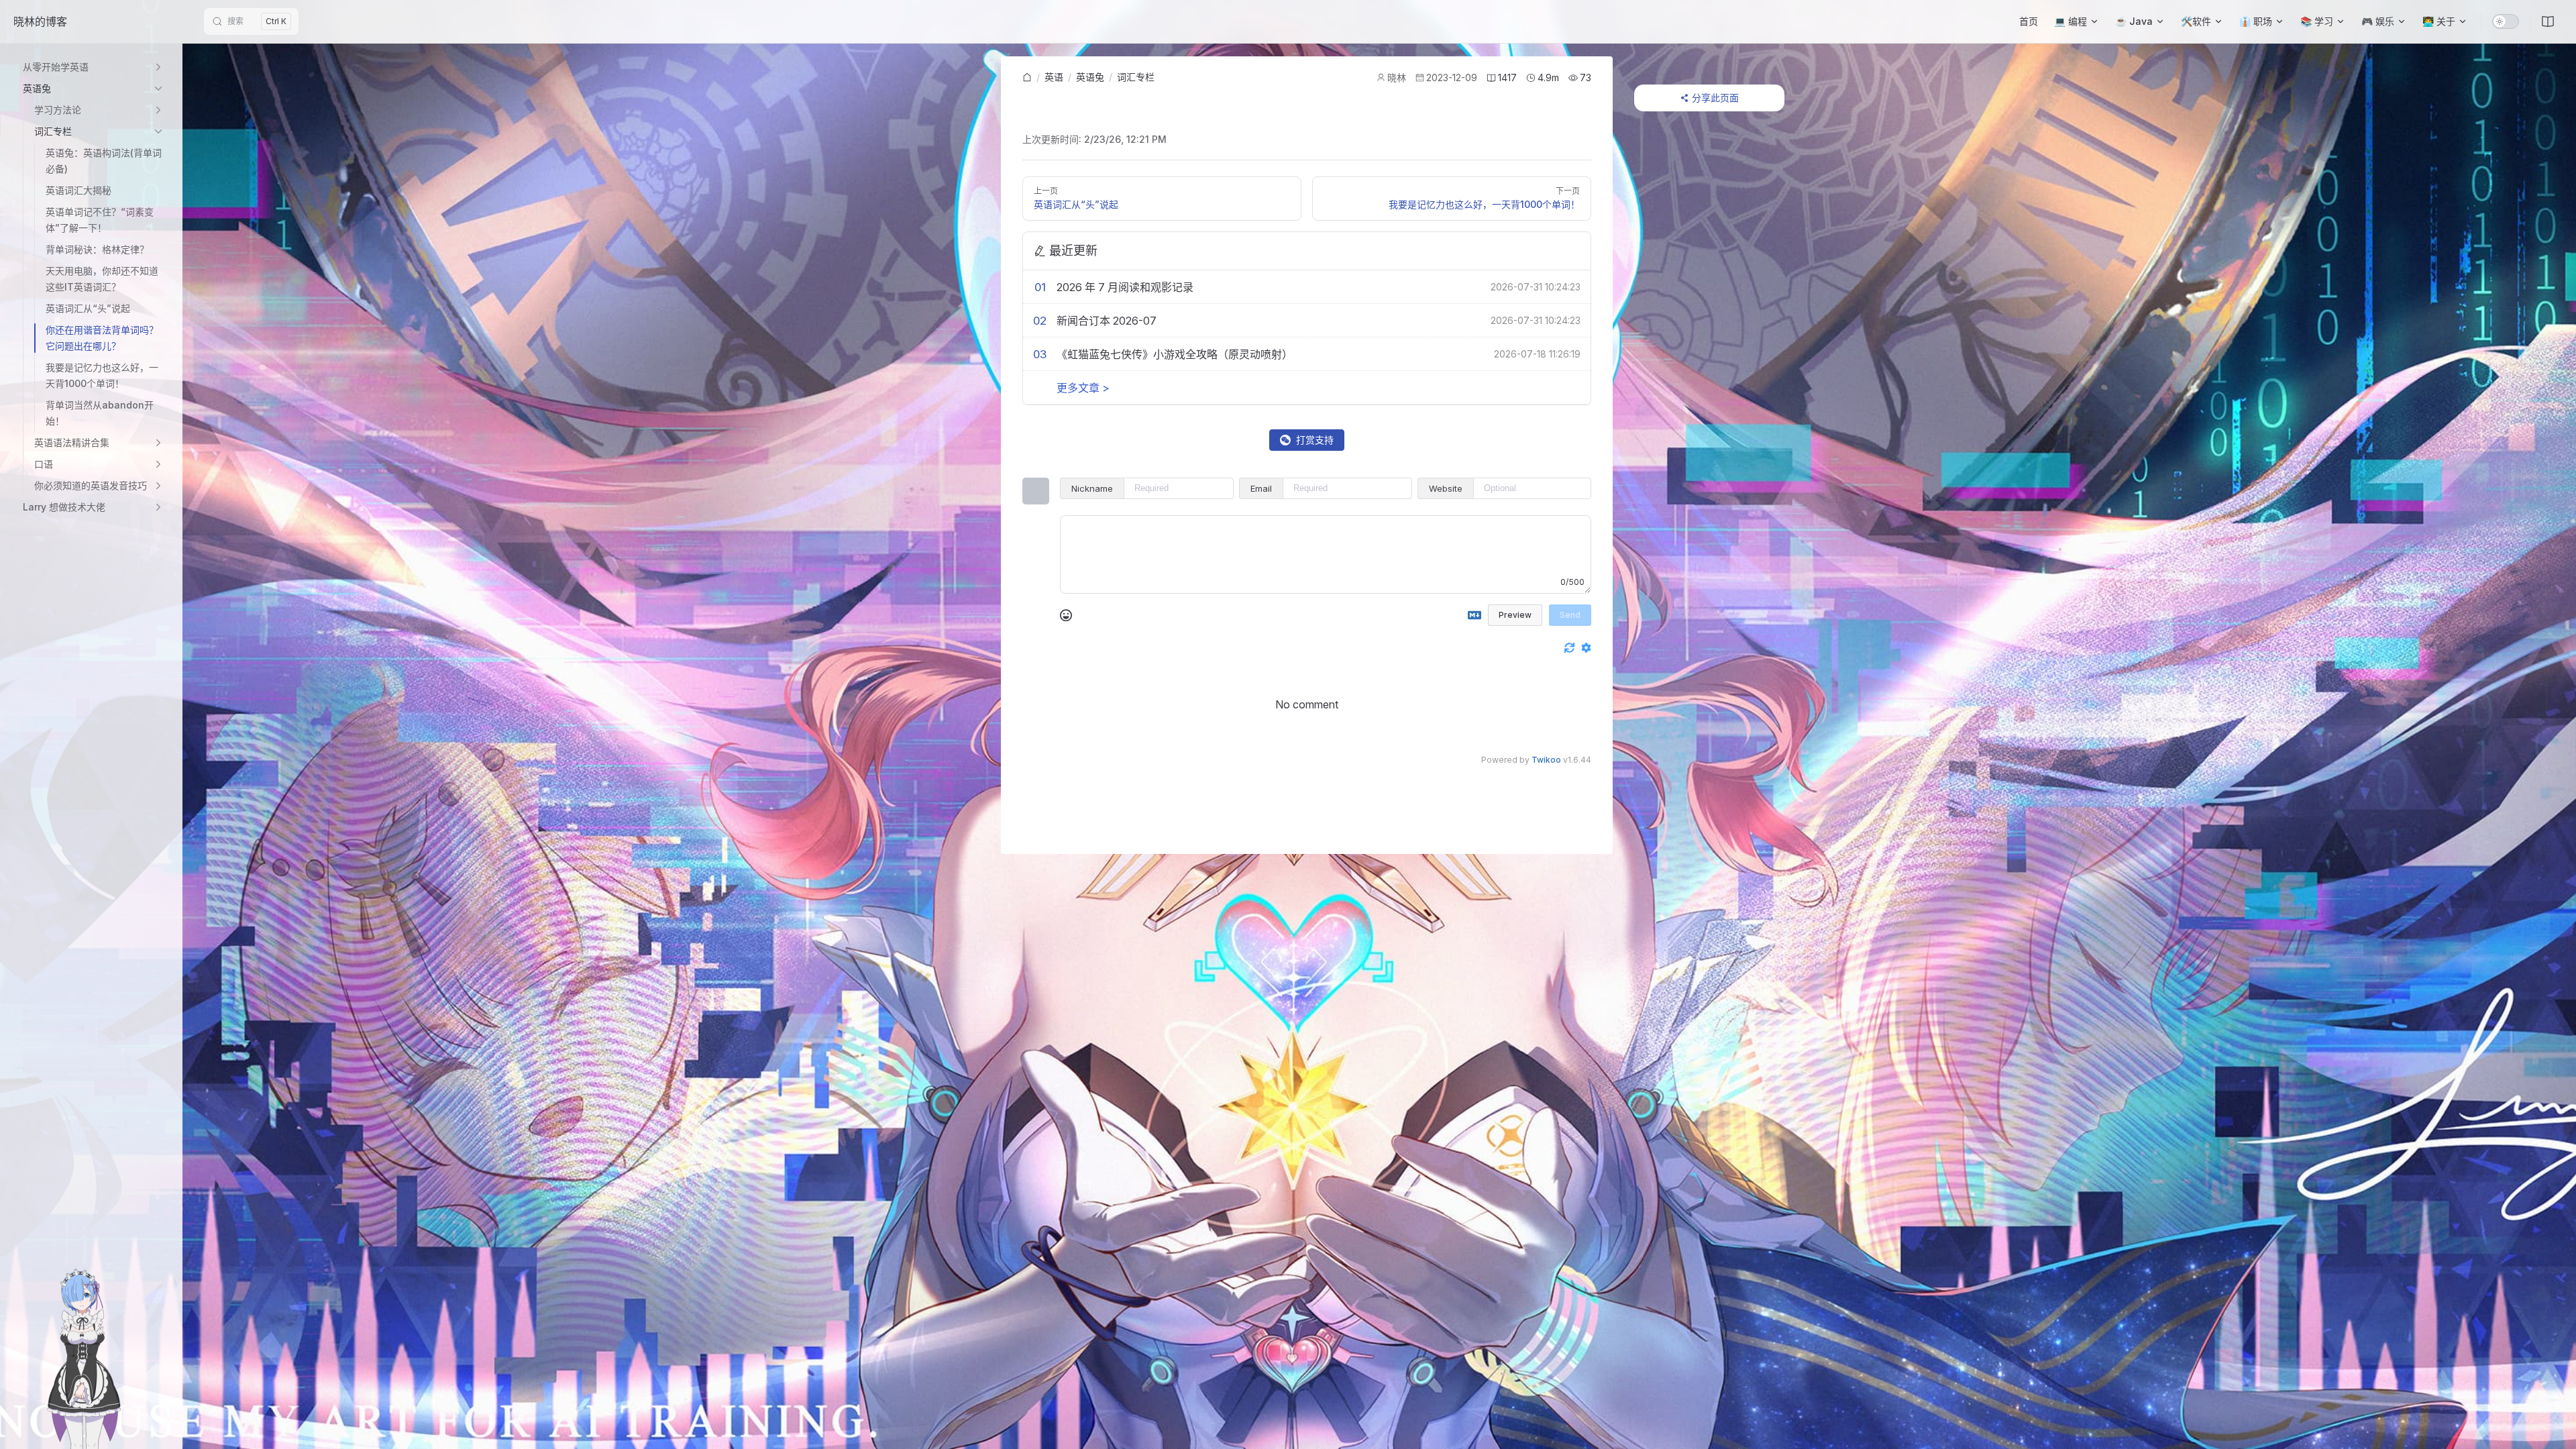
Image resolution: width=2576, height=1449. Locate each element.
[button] (94, 67)
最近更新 (1073, 251)
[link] (1027, 78)
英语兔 (1090, 77)
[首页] (1027, 78)
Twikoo (1546, 760)
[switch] (2506, 21)
